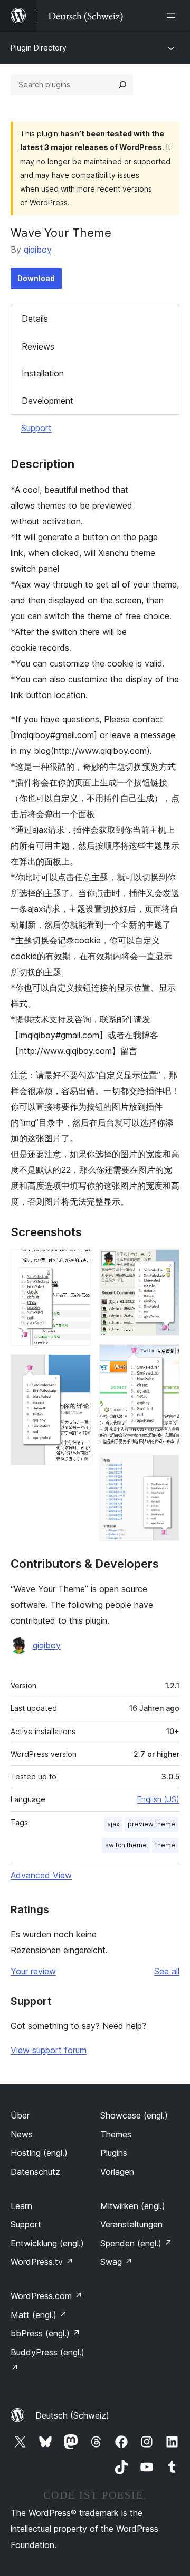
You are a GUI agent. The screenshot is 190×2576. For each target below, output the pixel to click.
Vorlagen (117, 2172)
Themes (116, 2134)
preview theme (151, 1824)
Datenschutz (35, 2172)
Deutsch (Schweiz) (72, 2415)
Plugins (114, 2153)
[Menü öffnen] (173, 16)
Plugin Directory (39, 48)
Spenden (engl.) (136, 2243)
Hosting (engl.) (39, 2153)
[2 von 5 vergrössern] (77, 1368)
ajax (113, 1824)
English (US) (158, 1799)
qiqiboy (38, 250)
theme (165, 1845)
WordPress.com (46, 2296)
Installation (43, 373)
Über (20, 2115)
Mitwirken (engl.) (133, 2206)
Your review (33, 1971)
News (22, 2134)
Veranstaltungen (131, 2224)
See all (167, 1971)
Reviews (38, 346)
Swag (116, 2262)
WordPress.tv (42, 2262)
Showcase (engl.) (134, 2115)
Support (36, 428)
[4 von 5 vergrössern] (165, 1358)
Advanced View (41, 1875)
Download (36, 278)
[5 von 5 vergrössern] (165, 1469)
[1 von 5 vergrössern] (77, 1264)
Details (35, 319)
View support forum (49, 2050)
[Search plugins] (122, 85)
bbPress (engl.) (45, 2333)
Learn (21, 2206)
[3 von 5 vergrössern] (165, 1264)
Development (47, 401)
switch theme (126, 1845)
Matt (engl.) (39, 2315)
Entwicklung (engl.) (47, 2243)
